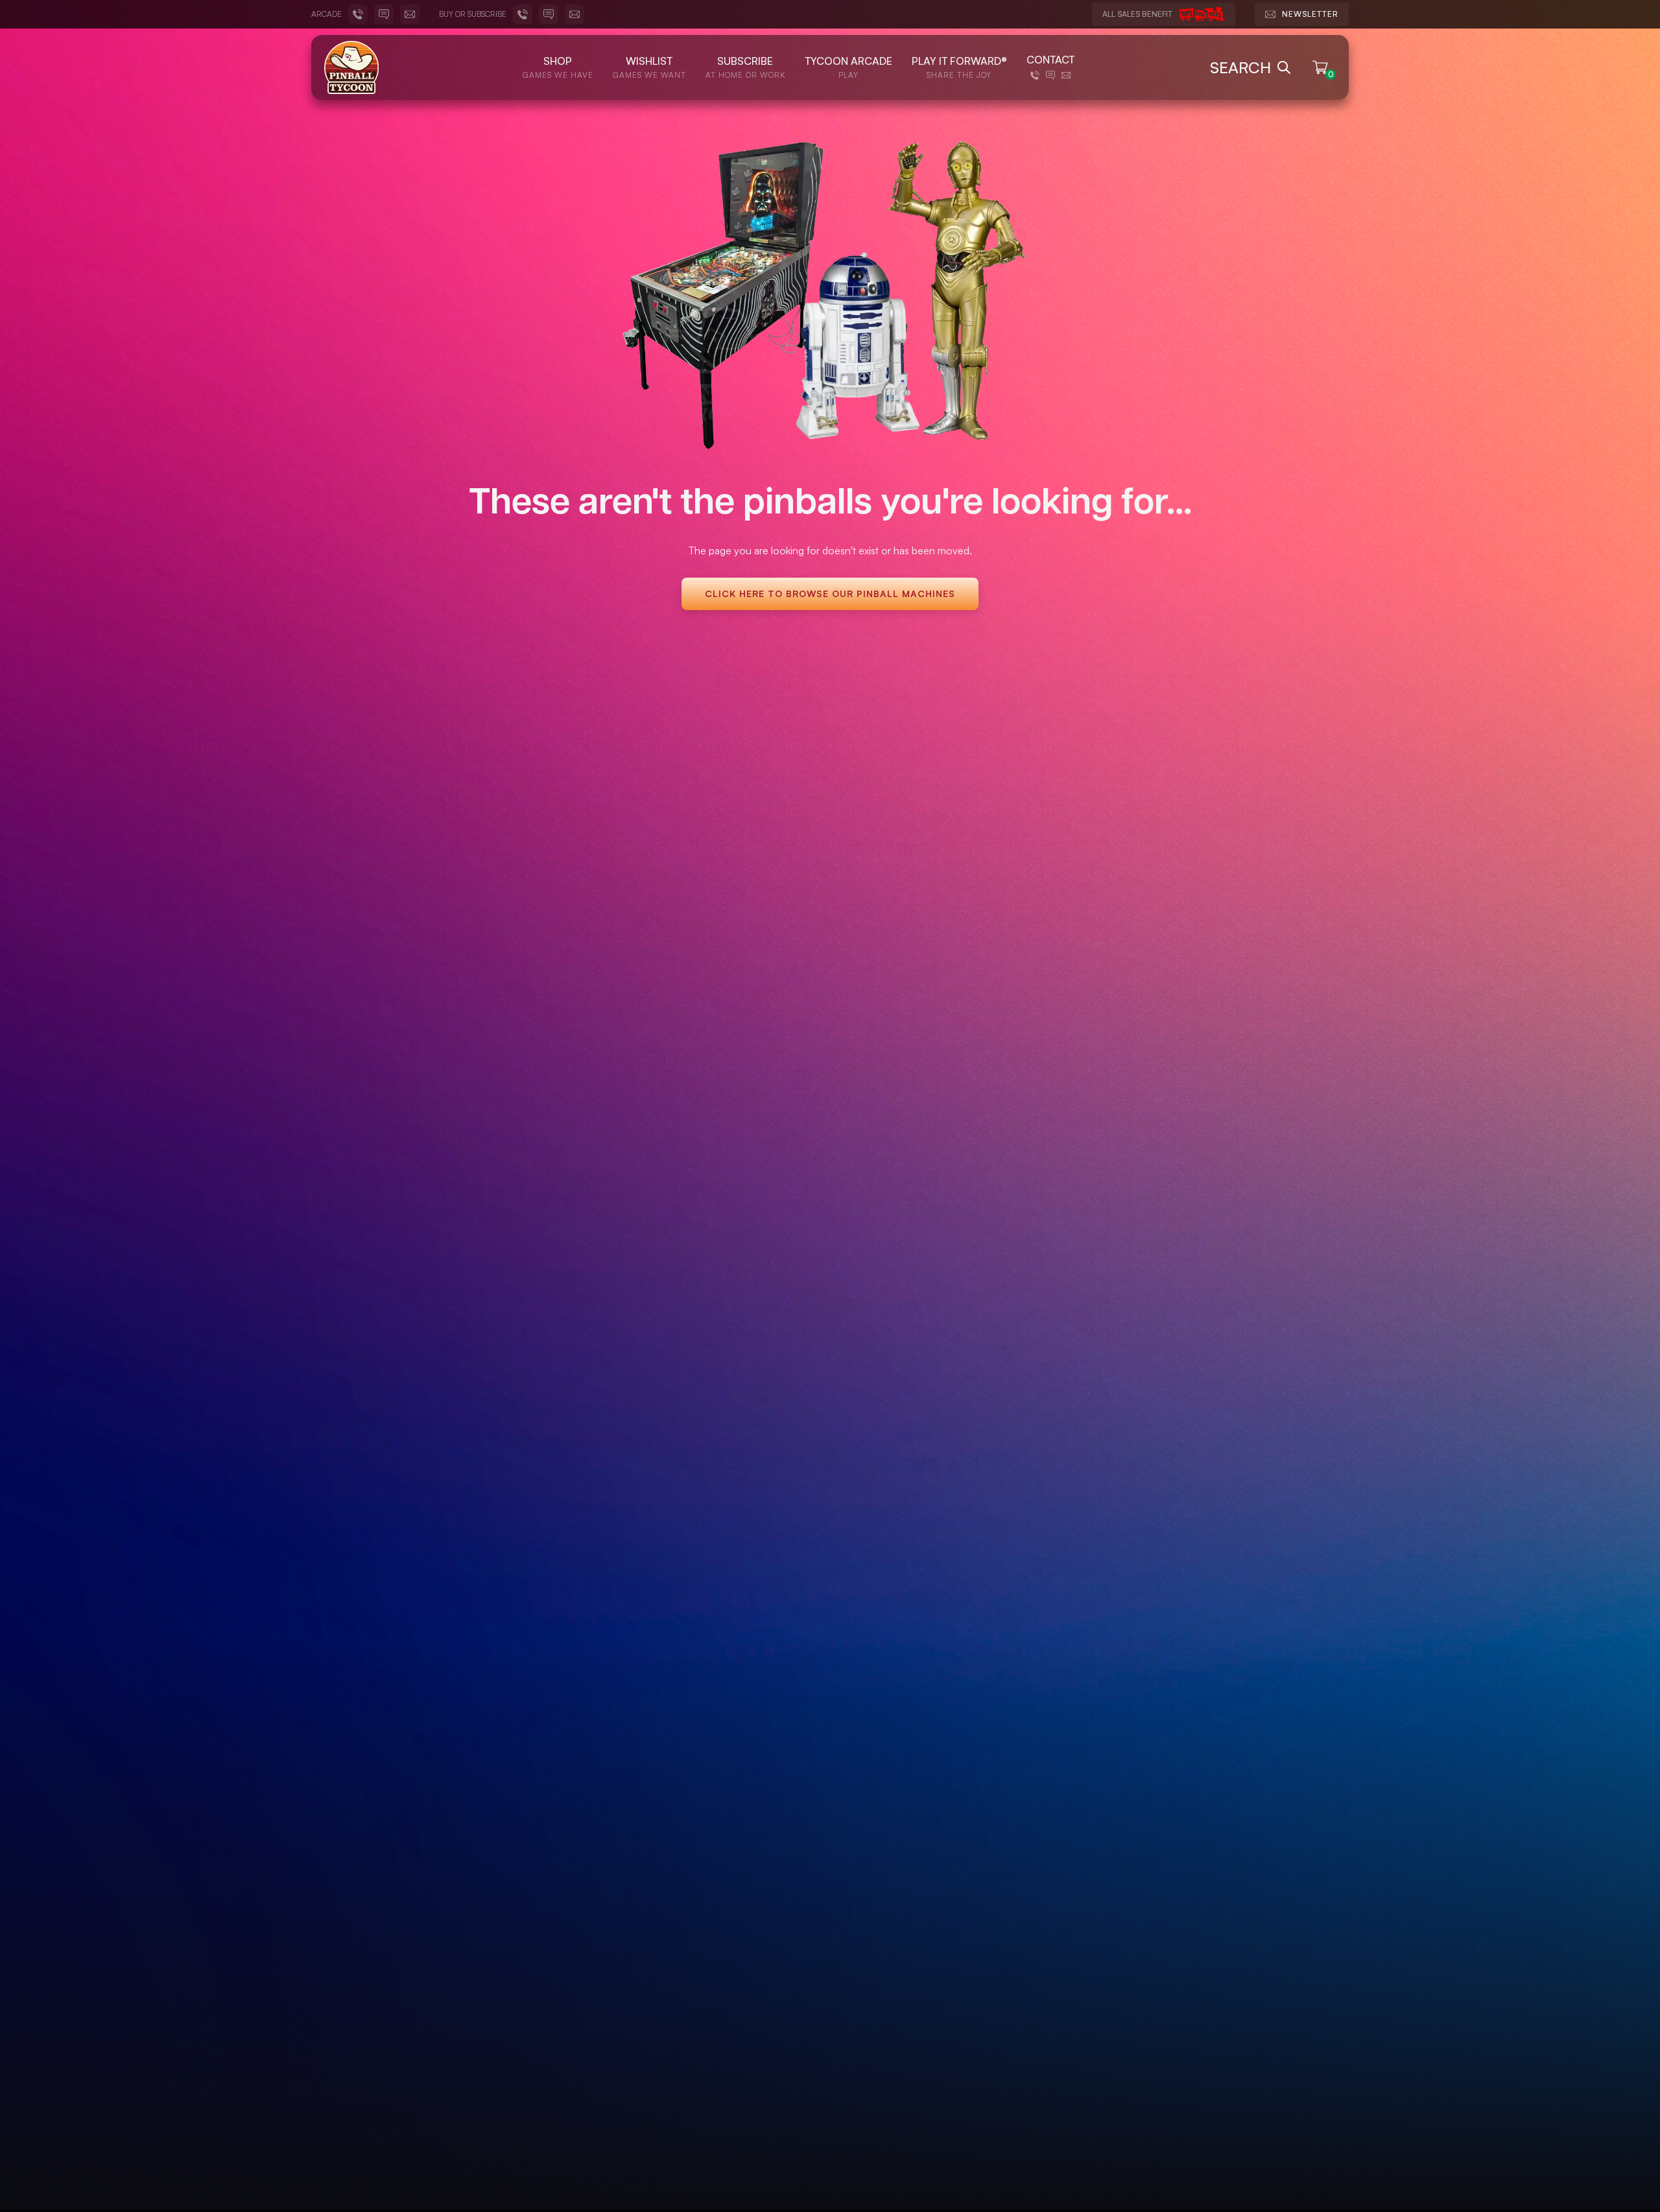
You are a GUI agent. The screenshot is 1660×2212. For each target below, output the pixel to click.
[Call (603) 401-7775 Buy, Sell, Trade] (523, 14)
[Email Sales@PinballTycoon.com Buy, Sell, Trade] (575, 14)
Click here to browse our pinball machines (830, 594)
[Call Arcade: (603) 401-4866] (358, 14)
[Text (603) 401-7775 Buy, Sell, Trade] (549, 14)
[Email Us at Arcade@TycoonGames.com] (410, 14)
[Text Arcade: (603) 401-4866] (384, 14)
